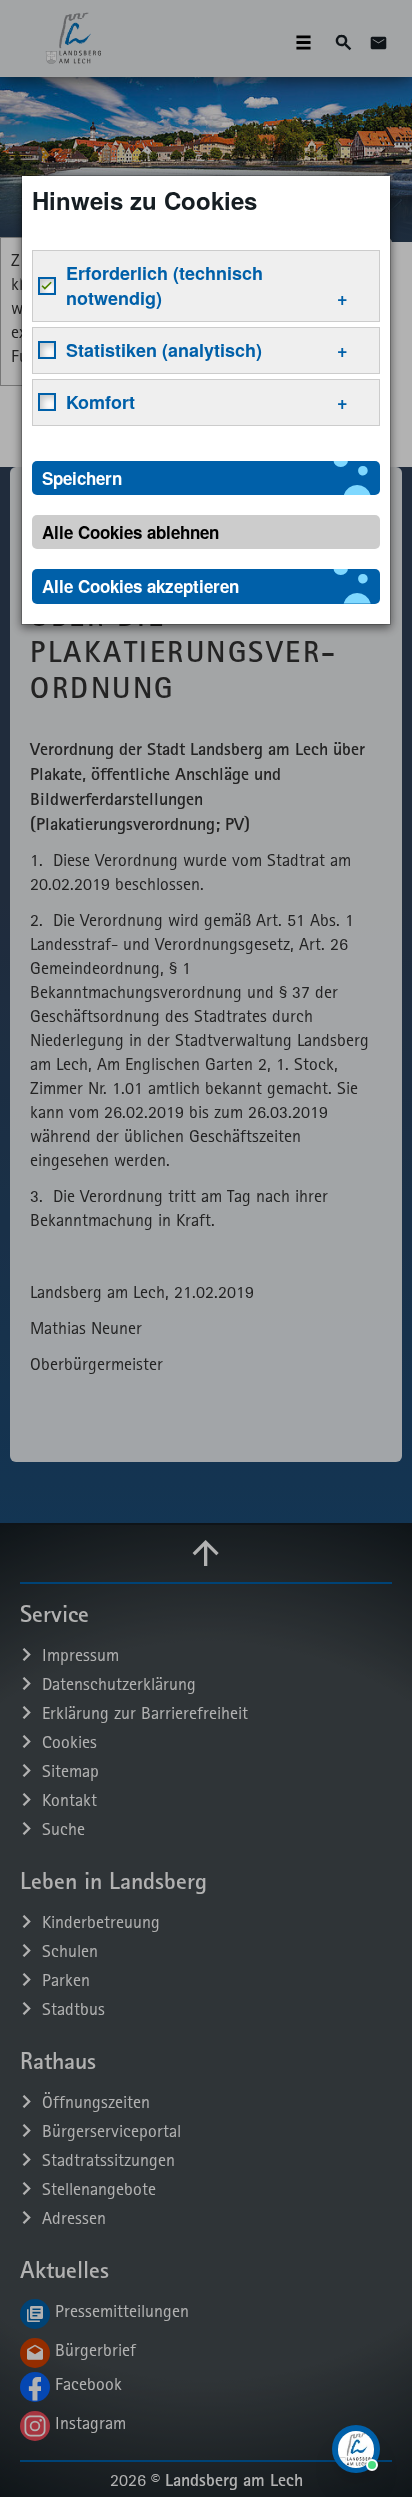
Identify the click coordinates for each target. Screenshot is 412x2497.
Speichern (82, 478)
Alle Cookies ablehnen (130, 532)
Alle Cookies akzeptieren (140, 586)
